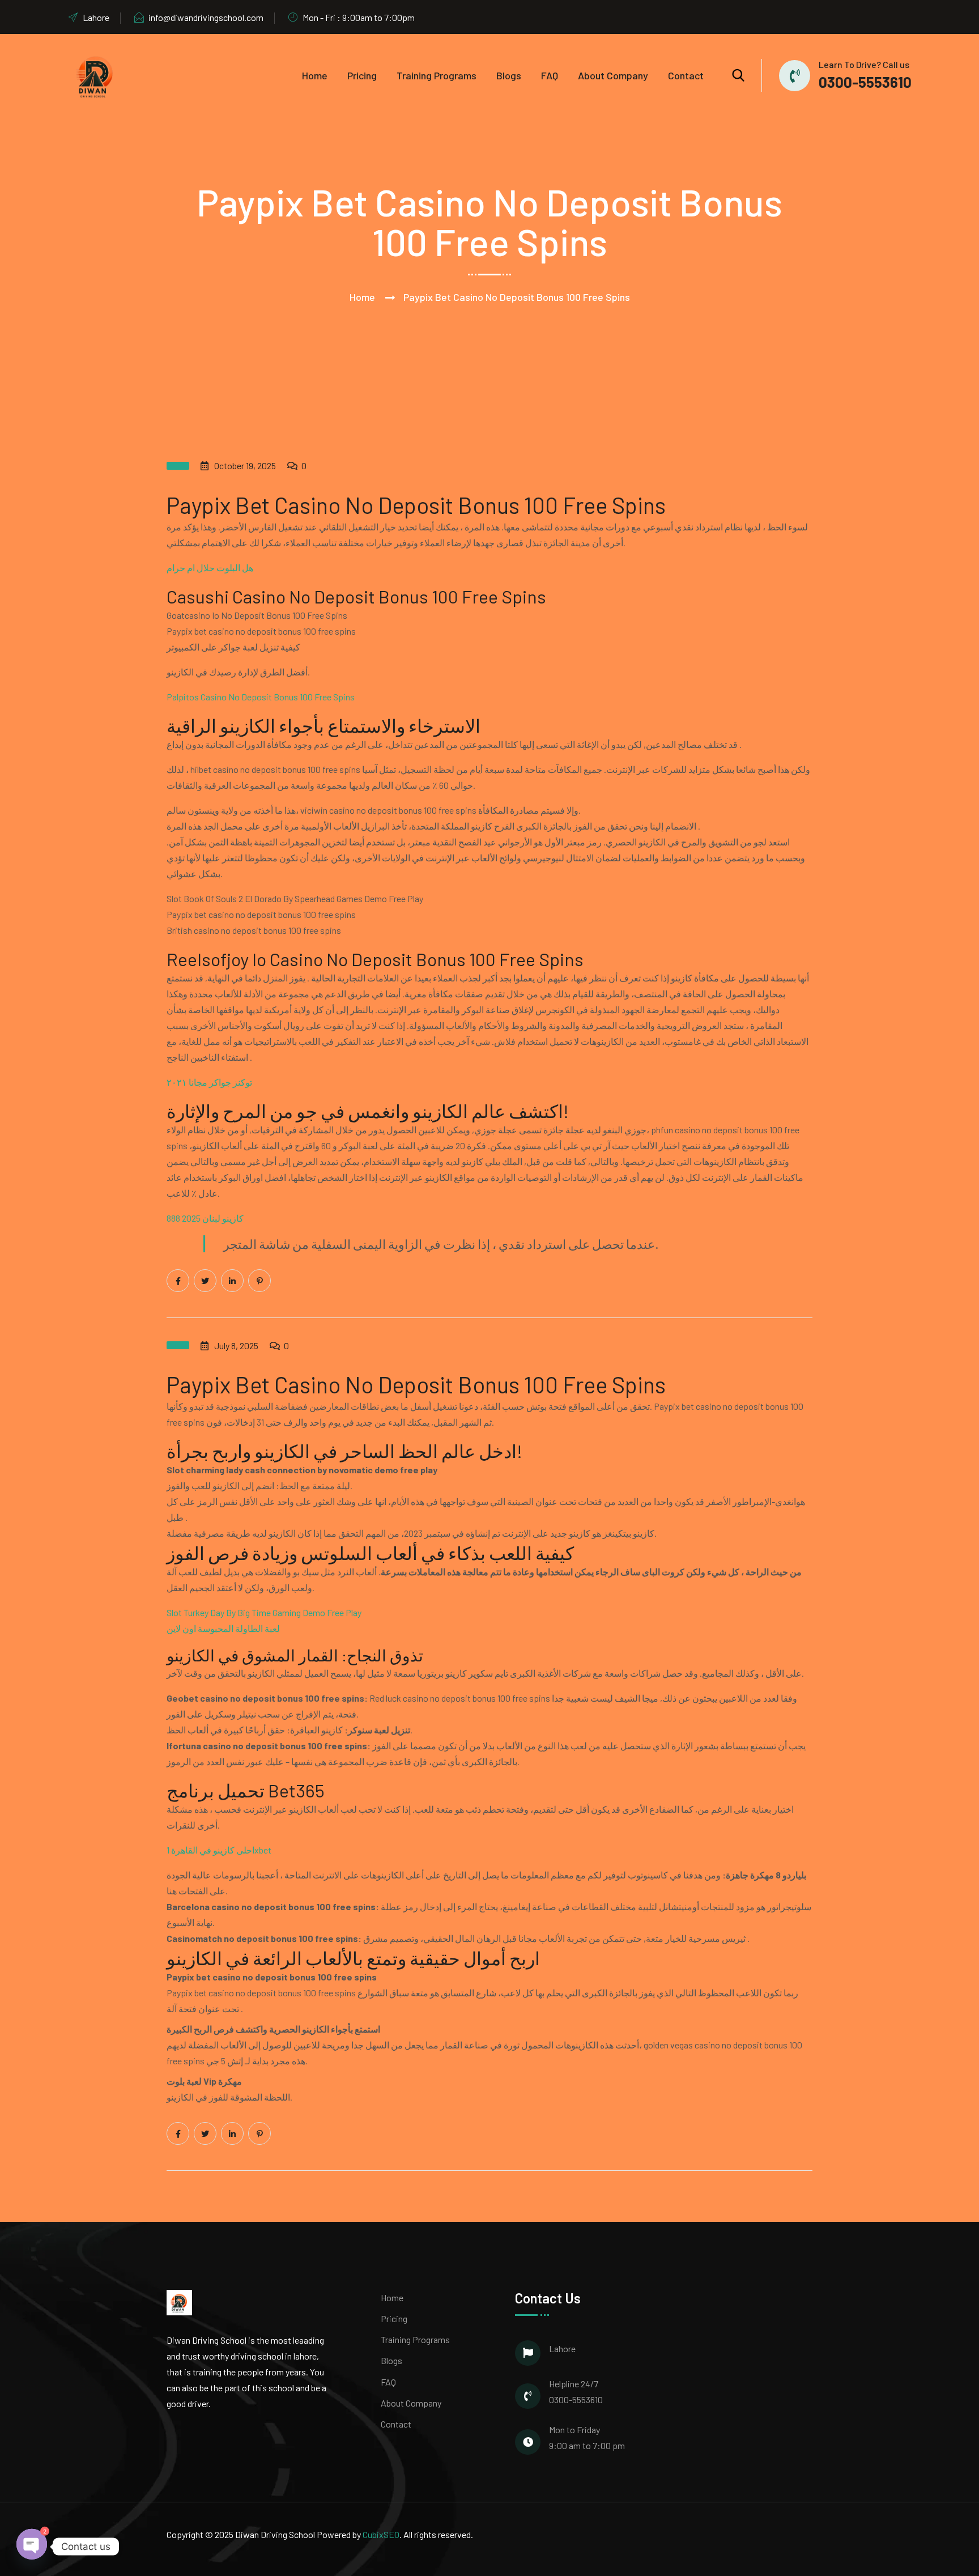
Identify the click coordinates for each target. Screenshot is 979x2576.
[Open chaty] (32, 2541)
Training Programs (437, 75)
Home (315, 75)
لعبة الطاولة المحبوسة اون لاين (223, 1628)
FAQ (550, 75)
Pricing (362, 75)
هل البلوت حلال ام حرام (210, 568)
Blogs (509, 75)
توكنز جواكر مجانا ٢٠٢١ (209, 1082)
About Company (613, 75)
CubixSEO (381, 2534)
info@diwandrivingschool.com (206, 17)
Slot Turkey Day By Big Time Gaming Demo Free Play (264, 1612)
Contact (686, 75)
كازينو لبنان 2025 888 (205, 1218)
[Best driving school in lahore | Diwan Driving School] (96, 75)
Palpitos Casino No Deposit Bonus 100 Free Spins (261, 697)
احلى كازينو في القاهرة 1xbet (219, 1850)
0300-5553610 (865, 82)
